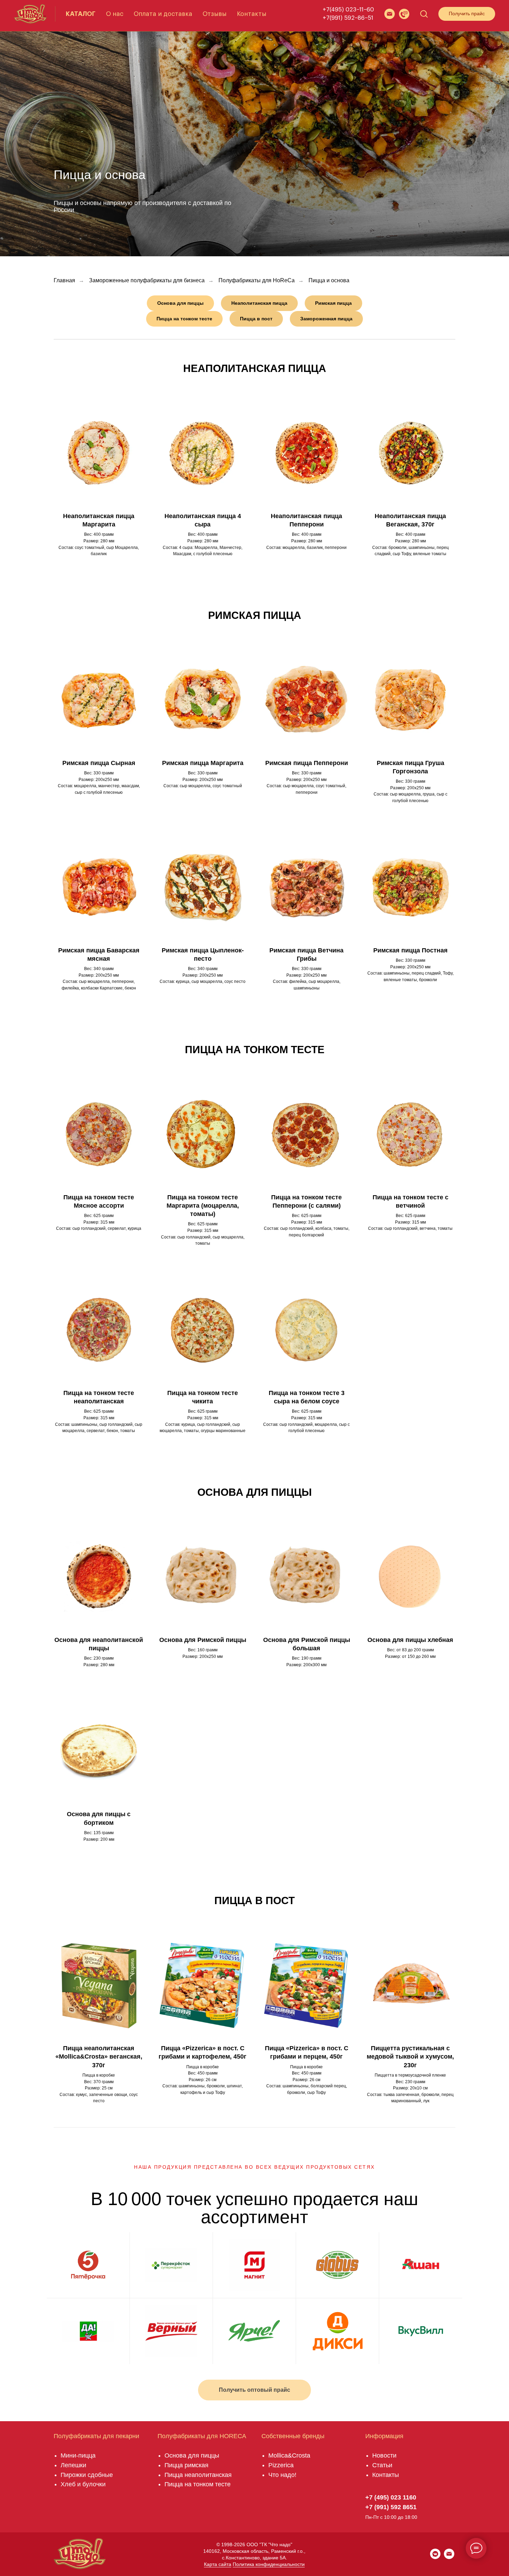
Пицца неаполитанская (198, 2475)
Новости (384, 2455)
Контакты (252, 14)
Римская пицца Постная (410, 950)
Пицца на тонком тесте (255, 1050)
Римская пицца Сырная (99, 763)
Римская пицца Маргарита (203, 763)
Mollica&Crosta (289, 2455)
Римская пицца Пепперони (307, 763)
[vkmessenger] (435, 2557)
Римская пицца (255, 615)
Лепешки (73, 2465)
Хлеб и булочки (83, 2484)
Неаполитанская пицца (255, 368)
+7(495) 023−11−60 (348, 10)
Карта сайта (218, 2564)
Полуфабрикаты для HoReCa (257, 280)
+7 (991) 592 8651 (391, 2507)
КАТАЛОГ (81, 14)
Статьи (382, 2465)
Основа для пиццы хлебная (410, 1640)
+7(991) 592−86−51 (348, 18)
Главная (64, 280)
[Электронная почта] (449, 2557)
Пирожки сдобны (85, 2475)
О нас (115, 14)
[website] (390, 14)
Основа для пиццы (254, 1492)
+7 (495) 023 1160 (391, 2497)
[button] (404, 14)
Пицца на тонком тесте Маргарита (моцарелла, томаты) (203, 1206)
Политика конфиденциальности (269, 2564)
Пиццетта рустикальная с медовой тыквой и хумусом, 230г (410, 2057)
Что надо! (282, 2475)
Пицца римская (186, 2465)
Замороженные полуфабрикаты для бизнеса (147, 280)
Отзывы (215, 14)
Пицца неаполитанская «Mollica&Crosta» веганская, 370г (99, 2057)
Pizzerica (281, 2465)
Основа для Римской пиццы (203, 1640)
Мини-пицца (78, 2455)
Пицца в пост (254, 1900)
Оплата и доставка (163, 14)
